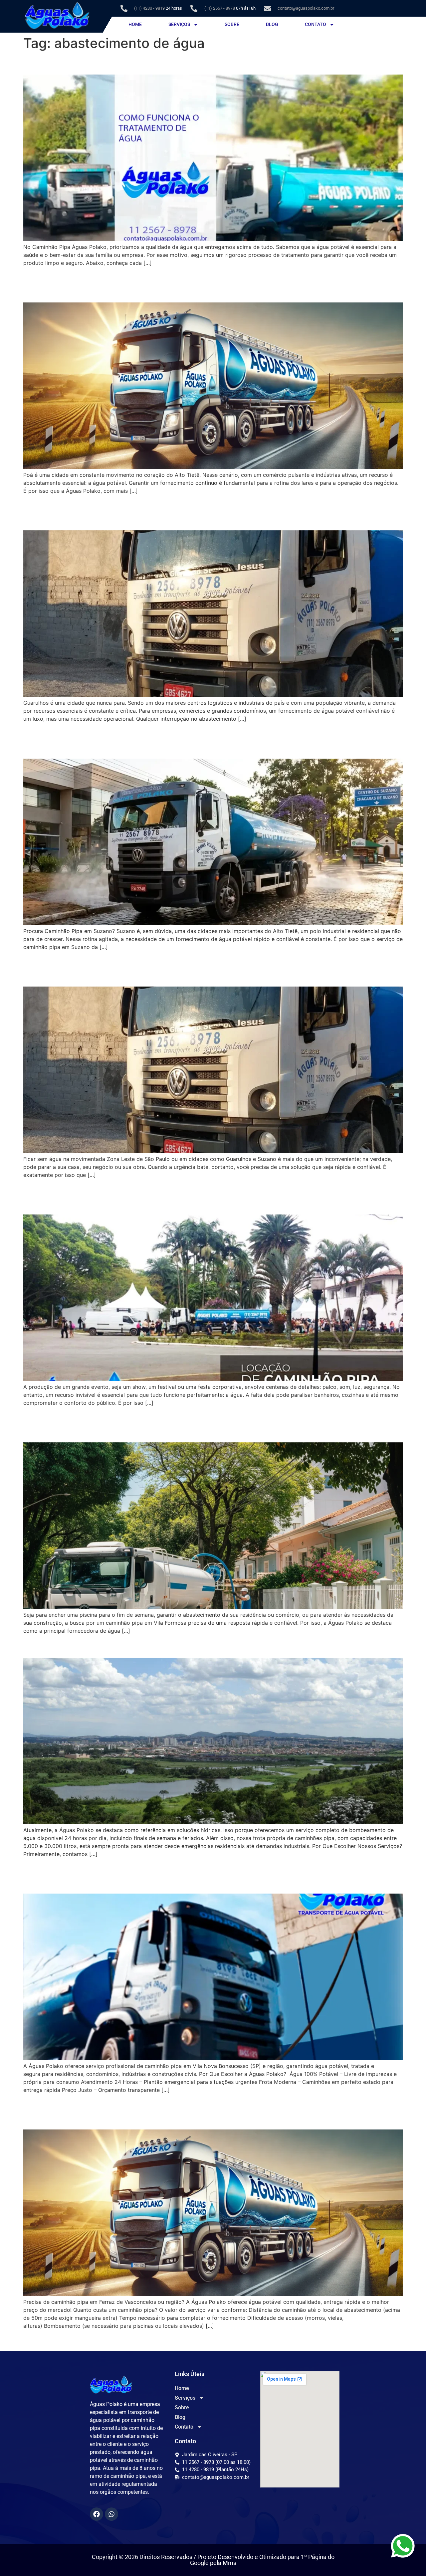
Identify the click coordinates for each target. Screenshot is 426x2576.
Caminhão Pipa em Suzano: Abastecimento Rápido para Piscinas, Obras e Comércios (208, 740)
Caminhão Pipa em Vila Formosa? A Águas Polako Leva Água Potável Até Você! (205, 1424)
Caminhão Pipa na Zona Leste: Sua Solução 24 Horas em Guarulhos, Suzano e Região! (194, 968)
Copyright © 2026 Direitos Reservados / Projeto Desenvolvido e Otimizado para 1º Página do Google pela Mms (213, 2560)
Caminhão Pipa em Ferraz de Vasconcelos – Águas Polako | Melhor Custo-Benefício (209, 2111)
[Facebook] (97, 2514)
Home (135, 24)
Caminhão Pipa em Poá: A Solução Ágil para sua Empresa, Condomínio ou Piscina (207, 284)
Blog (272, 24)
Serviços (179, 24)
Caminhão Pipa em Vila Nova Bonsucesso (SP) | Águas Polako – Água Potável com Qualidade (196, 1875)
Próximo (389, 2340)
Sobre (232, 24)
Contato (316, 24)
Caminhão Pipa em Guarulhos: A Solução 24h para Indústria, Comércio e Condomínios (205, 512)
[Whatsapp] (111, 2514)
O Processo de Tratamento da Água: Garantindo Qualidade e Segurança (204, 63)
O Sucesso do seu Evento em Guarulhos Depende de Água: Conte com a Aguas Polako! (205, 1196)
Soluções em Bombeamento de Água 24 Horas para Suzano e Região (197, 1646)
